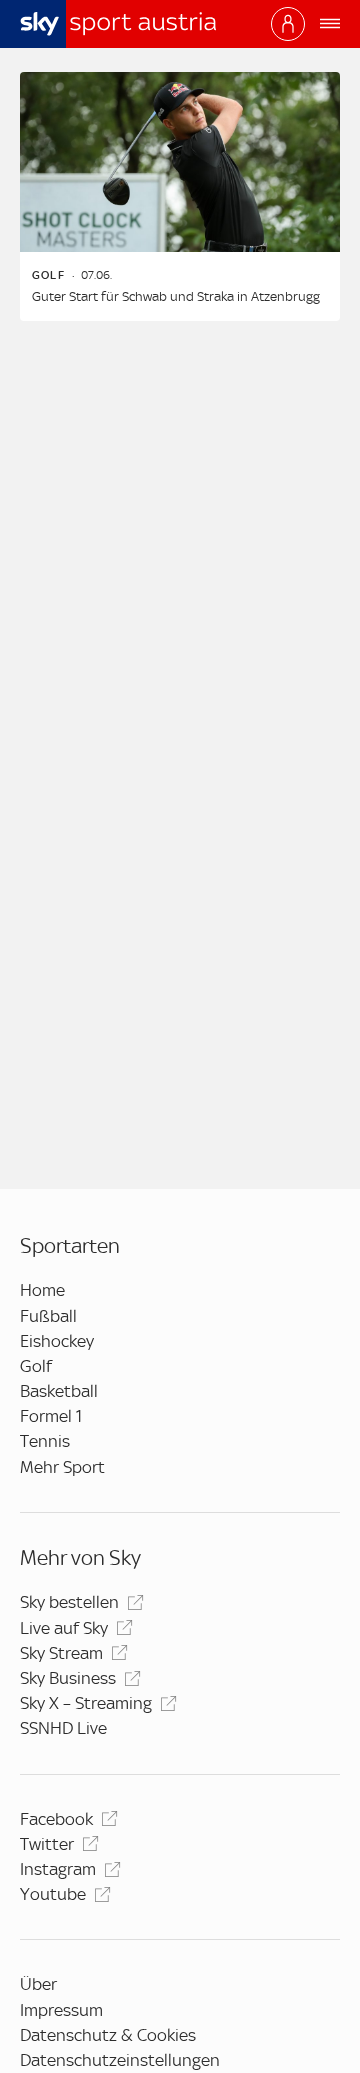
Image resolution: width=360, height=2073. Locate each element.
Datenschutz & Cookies (108, 2035)
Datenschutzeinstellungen (120, 2060)
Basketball (59, 1391)
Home (42, 1290)
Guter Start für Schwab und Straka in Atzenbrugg (176, 296)
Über (38, 1984)
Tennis (45, 1441)
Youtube (53, 1894)
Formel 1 (51, 1416)
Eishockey (57, 1341)
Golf (36, 1366)
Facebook (56, 1819)
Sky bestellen (69, 1602)
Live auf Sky (64, 1628)
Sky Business (68, 1678)
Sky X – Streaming (86, 1703)
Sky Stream (61, 1653)
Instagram (58, 1869)
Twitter (47, 1844)
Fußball (48, 1316)
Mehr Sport (62, 1467)
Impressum (61, 2010)
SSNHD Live (63, 1728)
